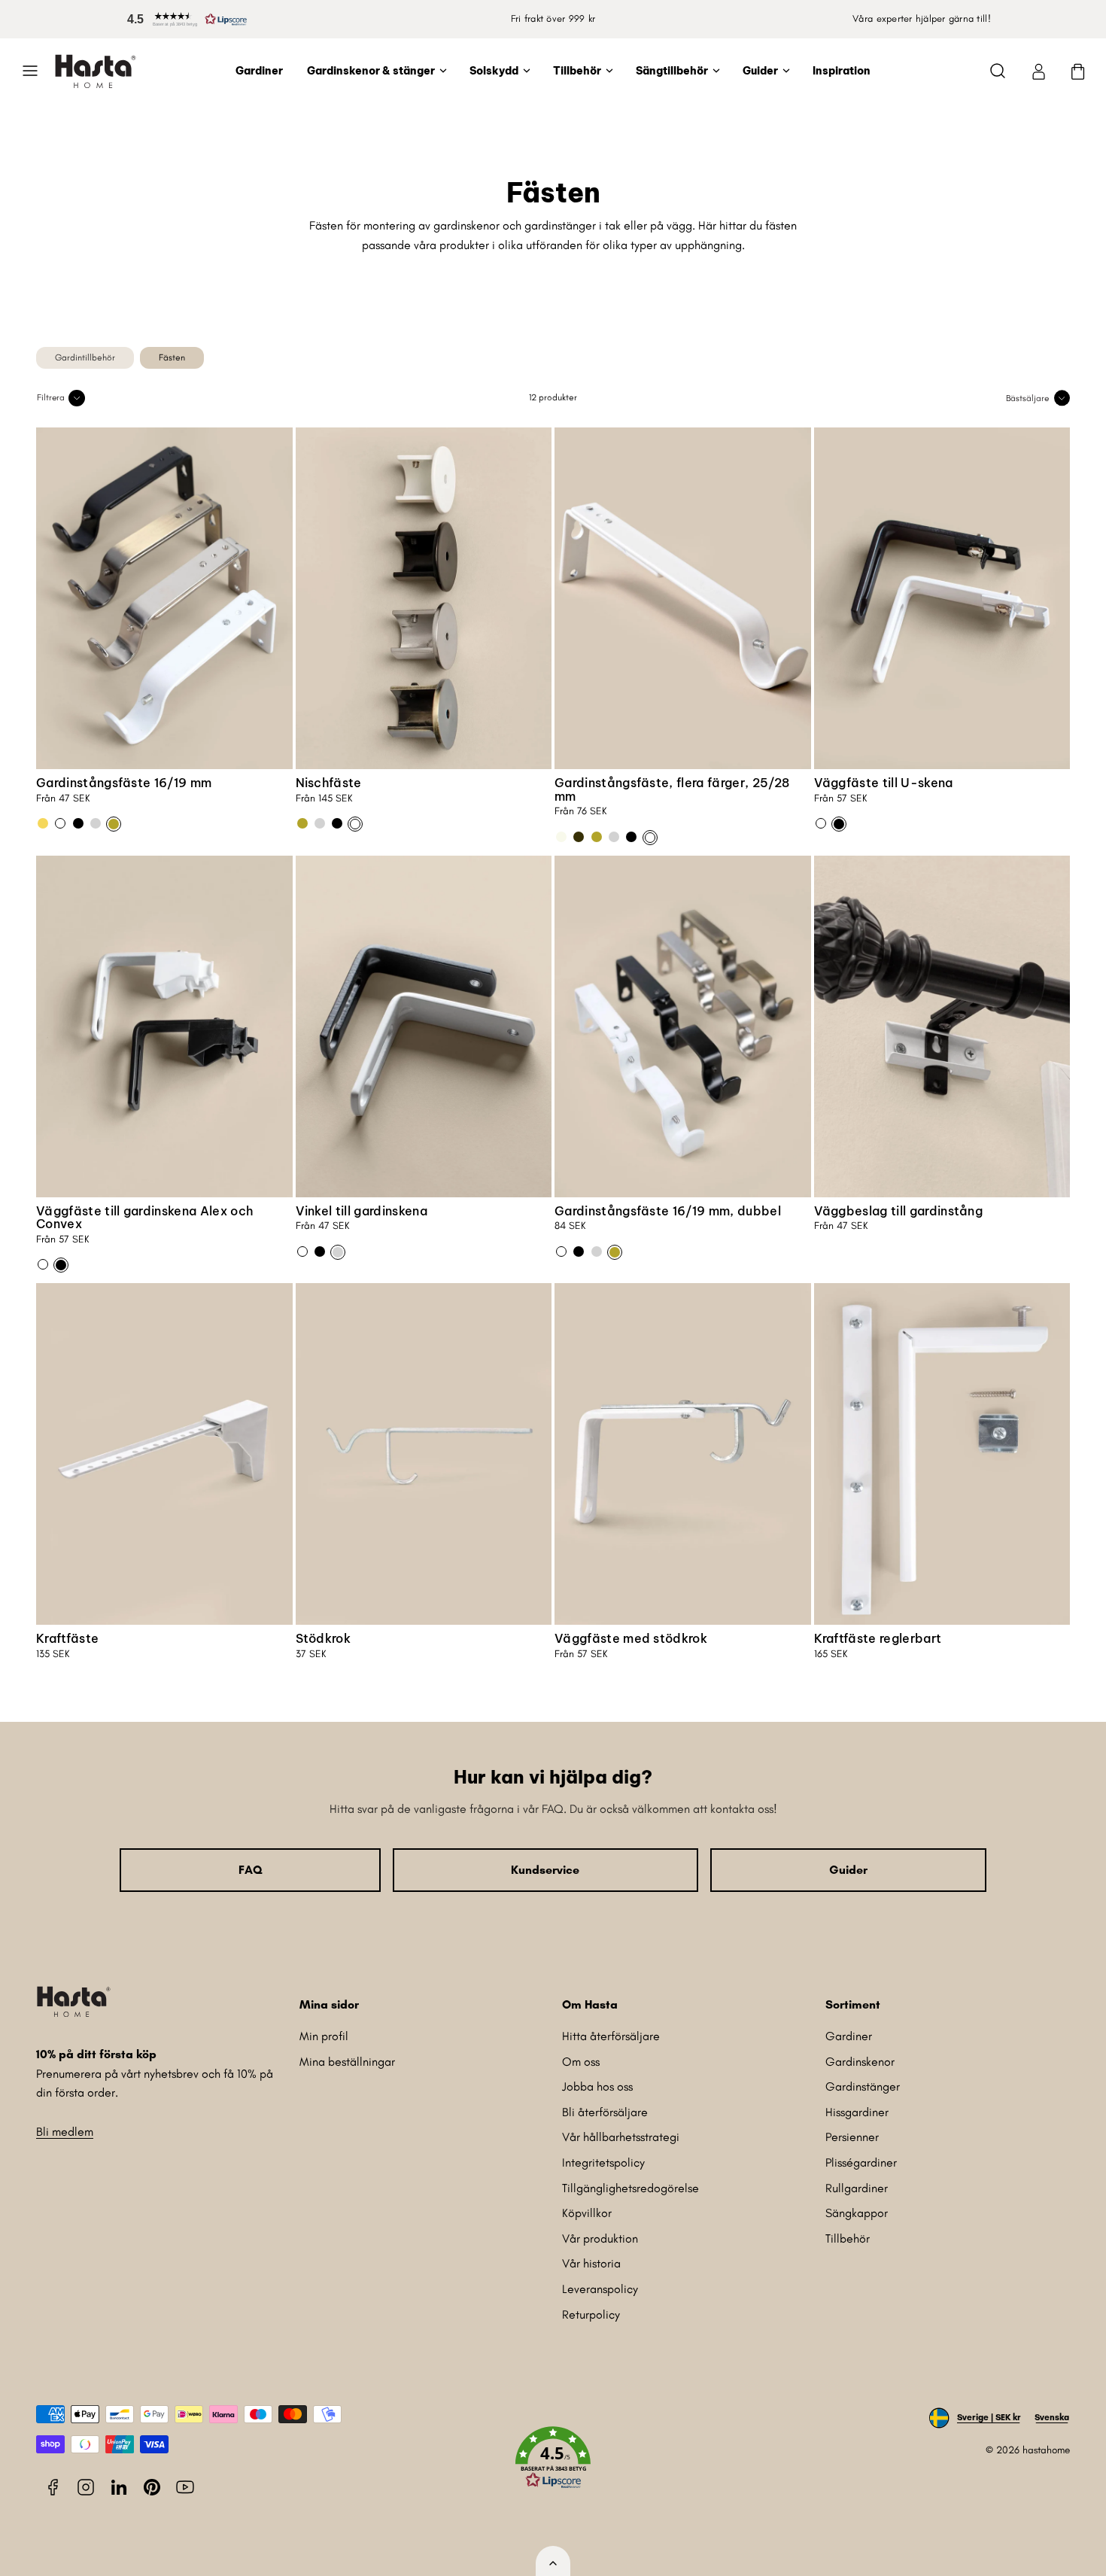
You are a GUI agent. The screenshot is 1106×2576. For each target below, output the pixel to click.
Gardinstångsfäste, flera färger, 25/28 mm (672, 789)
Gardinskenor (860, 2062)
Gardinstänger (863, 2086)
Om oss (581, 2062)
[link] (1038, 71)
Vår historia (591, 2263)
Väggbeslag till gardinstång (899, 1211)
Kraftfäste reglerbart (878, 1638)
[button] (184, 19)
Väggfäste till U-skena (884, 783)
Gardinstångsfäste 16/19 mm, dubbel (668, 1211)
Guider (760, 71)
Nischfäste (329, 783)
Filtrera (51, 397)
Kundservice (545, 1870)
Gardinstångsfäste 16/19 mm (124, 783)
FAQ (250, 1870)
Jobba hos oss (597, 2086)
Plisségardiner (861, 2162)
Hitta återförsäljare (611, 2036)
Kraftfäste (67, 1638)
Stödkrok (324, 1638)
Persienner (852, 2137)
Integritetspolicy (603, 2162)
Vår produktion (600, 2238)
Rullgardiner (857, 2188)
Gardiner (259, 71)
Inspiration (842, 71)
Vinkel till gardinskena (362, 1211)
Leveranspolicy (600, 2289)
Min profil (324, 2036)
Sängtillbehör (672, 71)
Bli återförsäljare (605, 2112)
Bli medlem (65, 2132)
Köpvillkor (587, 2213)
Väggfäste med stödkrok (631, 1638)
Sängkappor (857, 2213)
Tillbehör (577, 71)
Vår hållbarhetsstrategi (621, 2137)
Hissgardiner (857, 2112)
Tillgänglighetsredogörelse (630, 2188)
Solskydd (494, 71)
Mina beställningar (347, 2062)
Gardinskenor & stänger (371, 71)
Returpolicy (591, 2314)
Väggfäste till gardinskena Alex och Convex (144, 1218)
